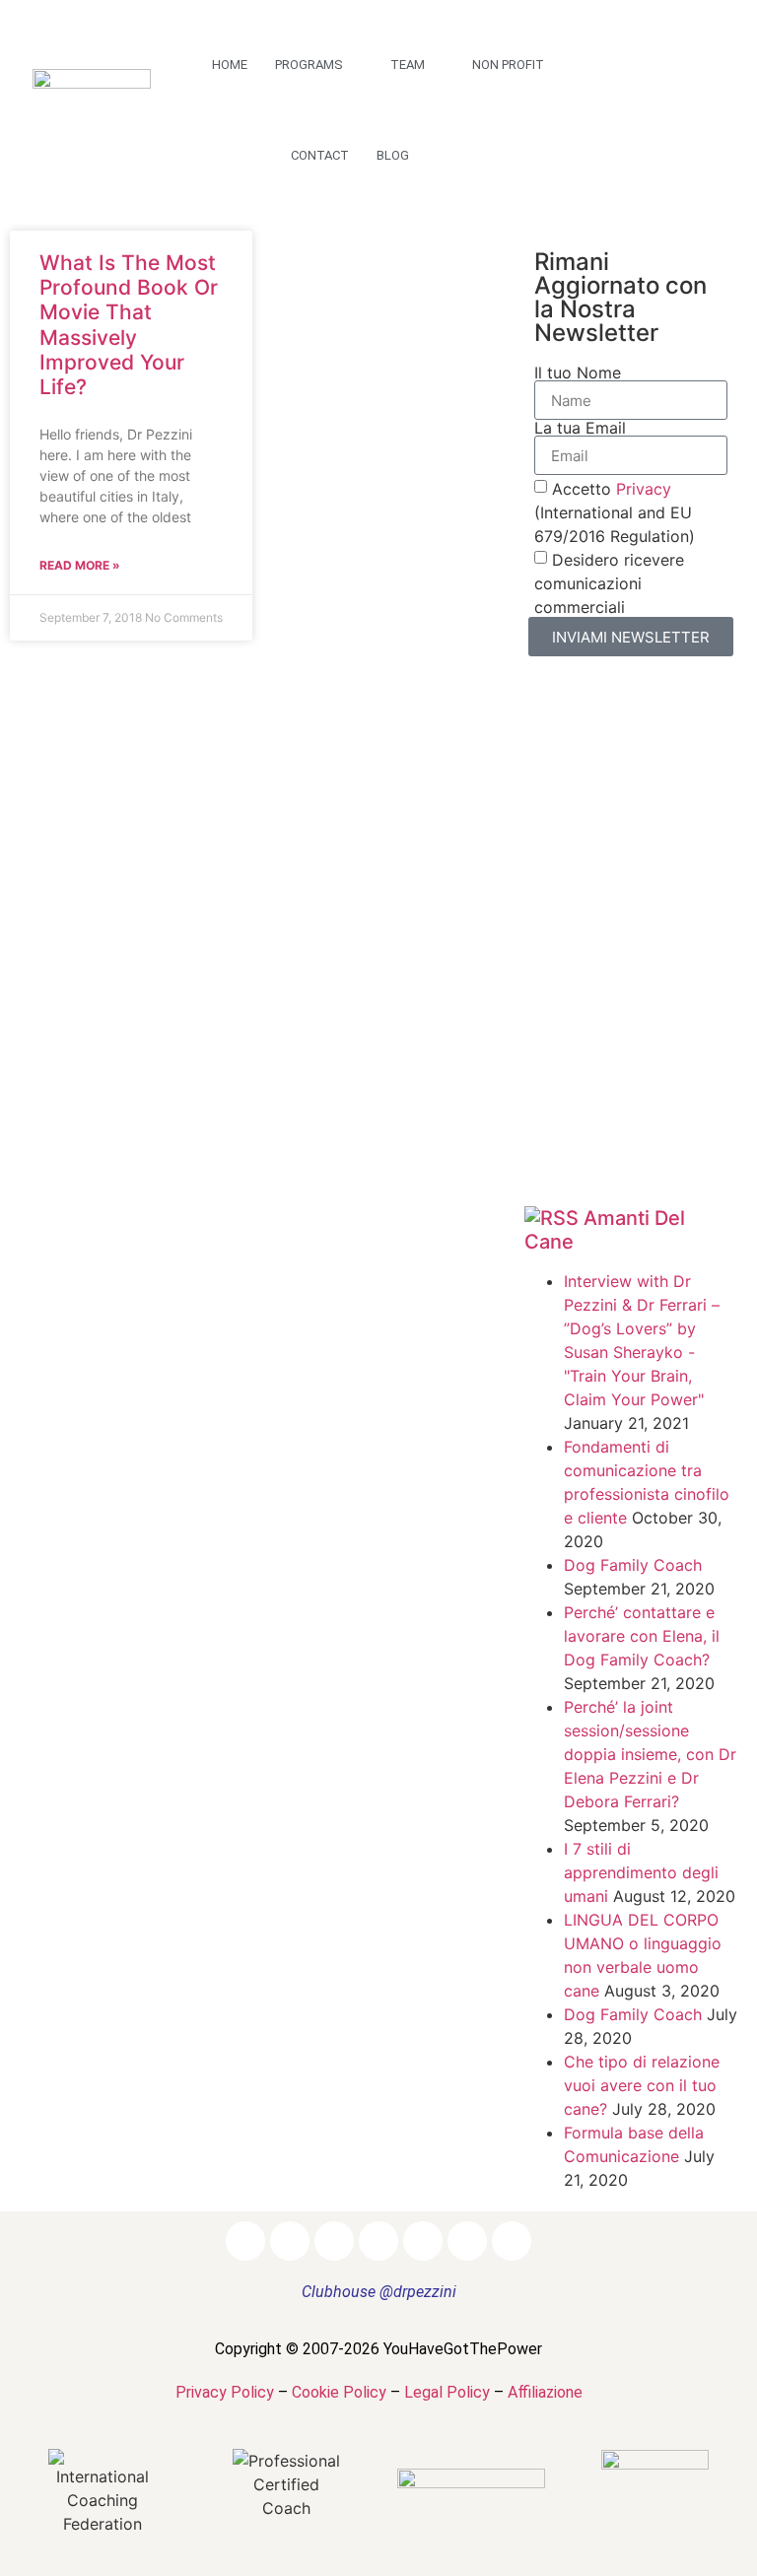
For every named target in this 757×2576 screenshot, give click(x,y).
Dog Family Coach (633, 1565)
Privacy (644, 489)
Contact (320, 155)
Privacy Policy (225, 2392)
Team (408, 65)
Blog (393, 155)
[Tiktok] (665, 150)
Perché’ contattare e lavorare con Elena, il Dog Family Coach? (642, 1636)
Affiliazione (545, 2392)
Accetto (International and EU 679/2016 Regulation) (615, 512)
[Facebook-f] (626, 71)
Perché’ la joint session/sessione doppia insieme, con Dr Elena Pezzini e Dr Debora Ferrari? (650, 1754)
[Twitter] (626, 110)
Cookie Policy (339, 2392)
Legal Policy (447, 2392)
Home (230, 65)
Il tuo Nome (578, 373)
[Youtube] (665, 110)
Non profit (508, 65)
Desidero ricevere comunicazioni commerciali (609, 583)
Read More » (80, 565)
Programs (309, 65)
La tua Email (580, 428)
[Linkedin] (705, 71)
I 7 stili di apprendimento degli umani (641, 1872)
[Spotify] (705, 110)
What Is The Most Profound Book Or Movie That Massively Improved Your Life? (129, 325)
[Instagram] (665, 71)
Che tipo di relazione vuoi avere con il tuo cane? (642, 2085)
